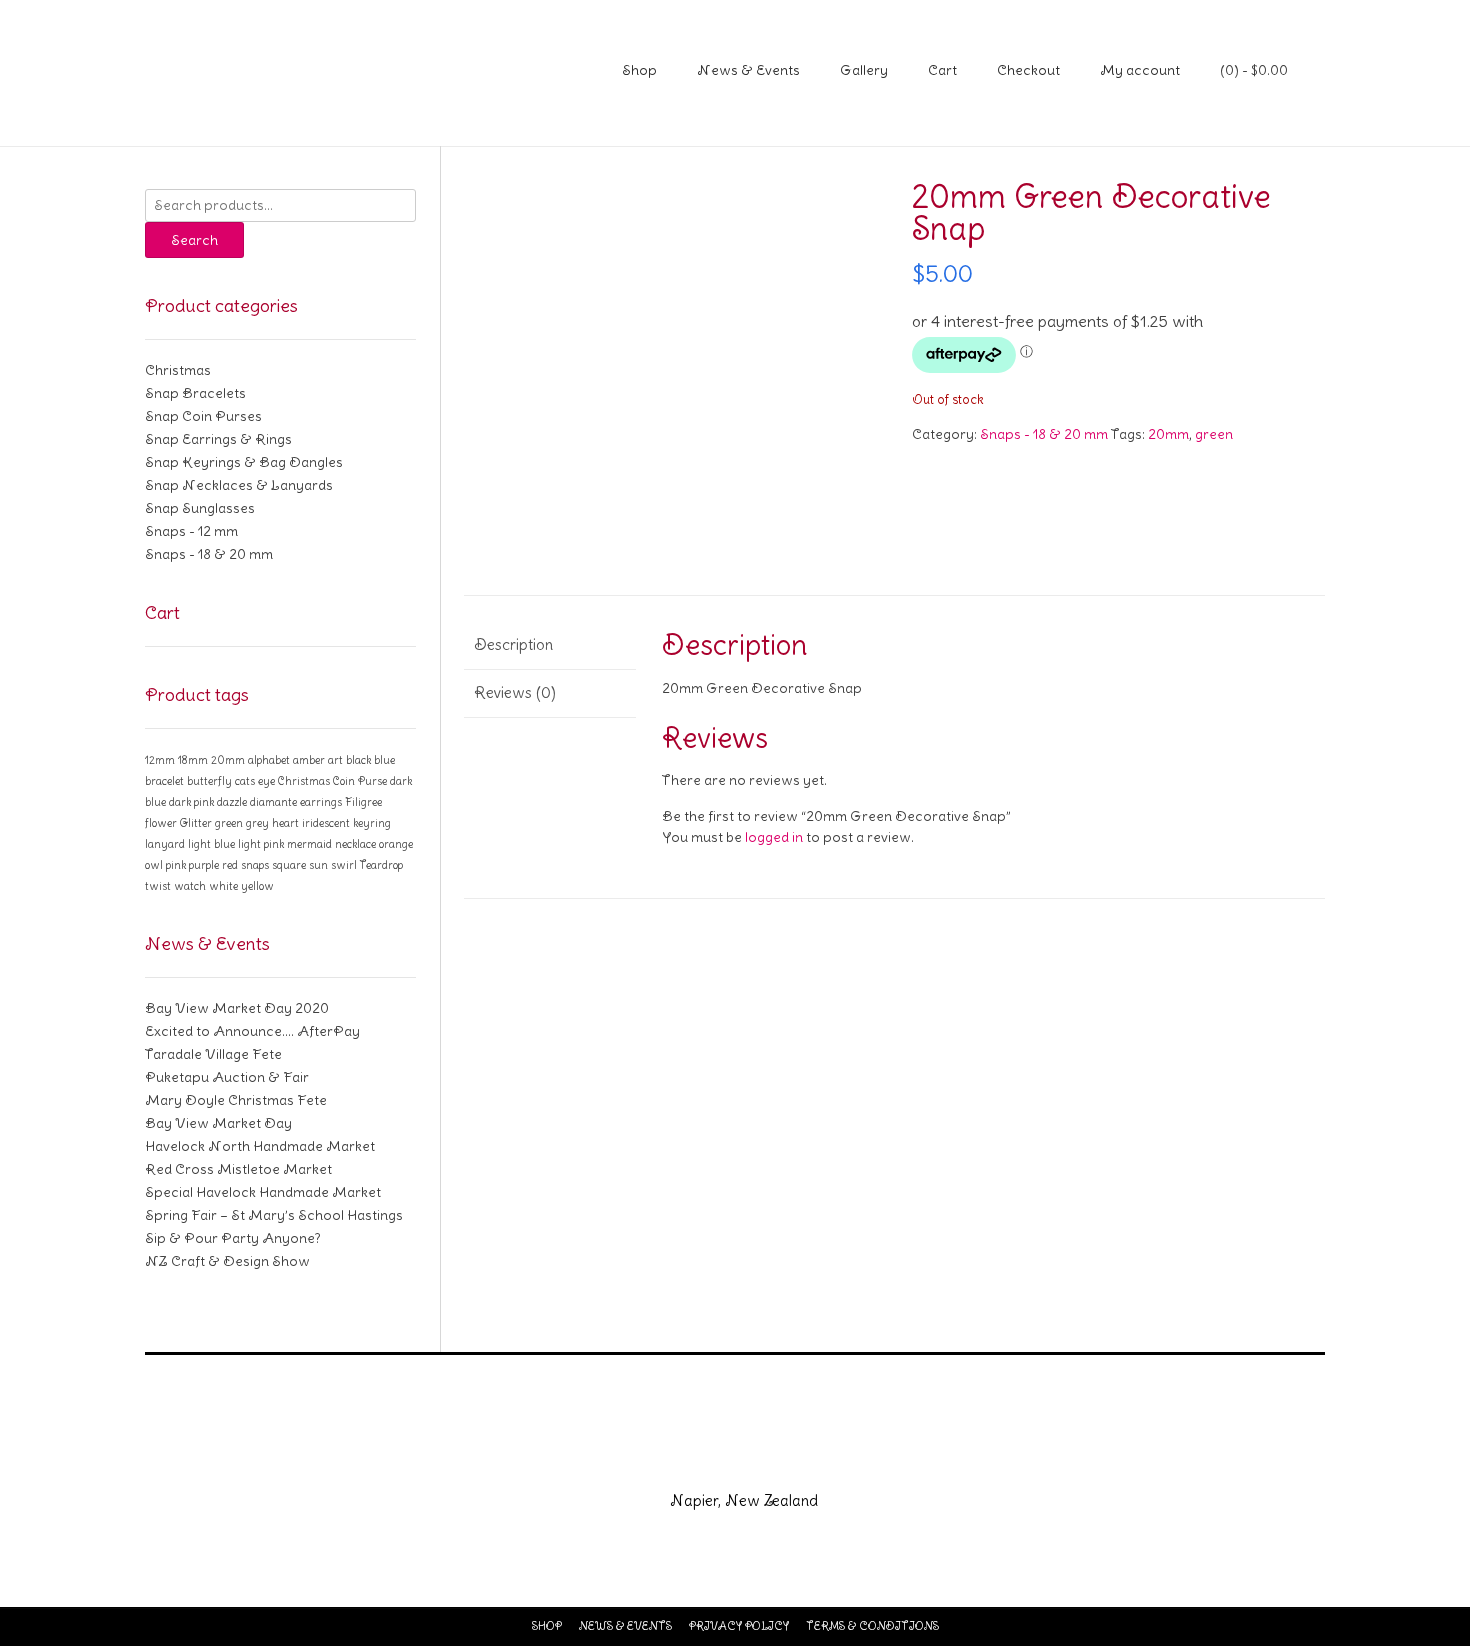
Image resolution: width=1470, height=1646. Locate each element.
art (335, 760)
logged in (774, 837)
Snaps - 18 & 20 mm (1044, 434)
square (289, 865)
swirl (344, 865)
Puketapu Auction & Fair (227, 1077)
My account (1140, 70)
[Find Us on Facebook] (711, 1458)
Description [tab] (513, 644)
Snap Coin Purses (203, 416)
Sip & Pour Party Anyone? (233, 1238)
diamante (273, 802)
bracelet (164, 781)
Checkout (1028, 70)
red (230, 865)
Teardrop (381, 865)
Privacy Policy (739, 1626)
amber (309, 760)
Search (194, 240)
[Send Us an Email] (663, 1458)
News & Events (748, 70)
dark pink (191, 802)
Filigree (363, 802)
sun (318, 865)
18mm (193, 760)
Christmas (178, 370)
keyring (372, 823)
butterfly (209, 781)
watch (190, 886)
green (1214, 434)
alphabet (269, 760)
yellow (257, 886)
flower (161, 823)
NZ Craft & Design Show (227, 1261)
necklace (355, 844)
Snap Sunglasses (200, 508)
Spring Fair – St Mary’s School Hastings (274, 1215)
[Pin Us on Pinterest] (807, 1458)
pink (176, 865)
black (358, 760)
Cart (942, 70)
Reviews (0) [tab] (515, 692)
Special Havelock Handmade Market (263, 1192)
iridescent (326, 823)
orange (396, 844)
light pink (261, 844)
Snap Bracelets (195, 393)
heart (285, 823)
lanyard (165, 844)
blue (384, 760)
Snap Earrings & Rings (218, 439)
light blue (211, 844)
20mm (1168, 434)
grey (257, 823)
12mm (160, 760)
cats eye (255, 781)
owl (154, 865)
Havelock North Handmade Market (260, 1146)
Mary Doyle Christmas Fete (236, 1100)
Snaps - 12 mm (191, 531)
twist (158, 886)
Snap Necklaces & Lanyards (239, 485)
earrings (321, 802)
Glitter (196, 823)
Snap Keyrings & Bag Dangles (244, 462)
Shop (639, 70)
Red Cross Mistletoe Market (238, 1169)
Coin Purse (360, 781)
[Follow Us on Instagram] (759, 1458)
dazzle (232, 802)
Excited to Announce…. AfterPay (252, 1031)
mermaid (309, 844)
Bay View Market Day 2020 (237, 1008)
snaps (255, 865)
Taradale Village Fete (213, 1054)
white (223, 886)
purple (204, 865)
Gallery (864, 70)
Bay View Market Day (218, 1123)
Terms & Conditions (872, 1626)
